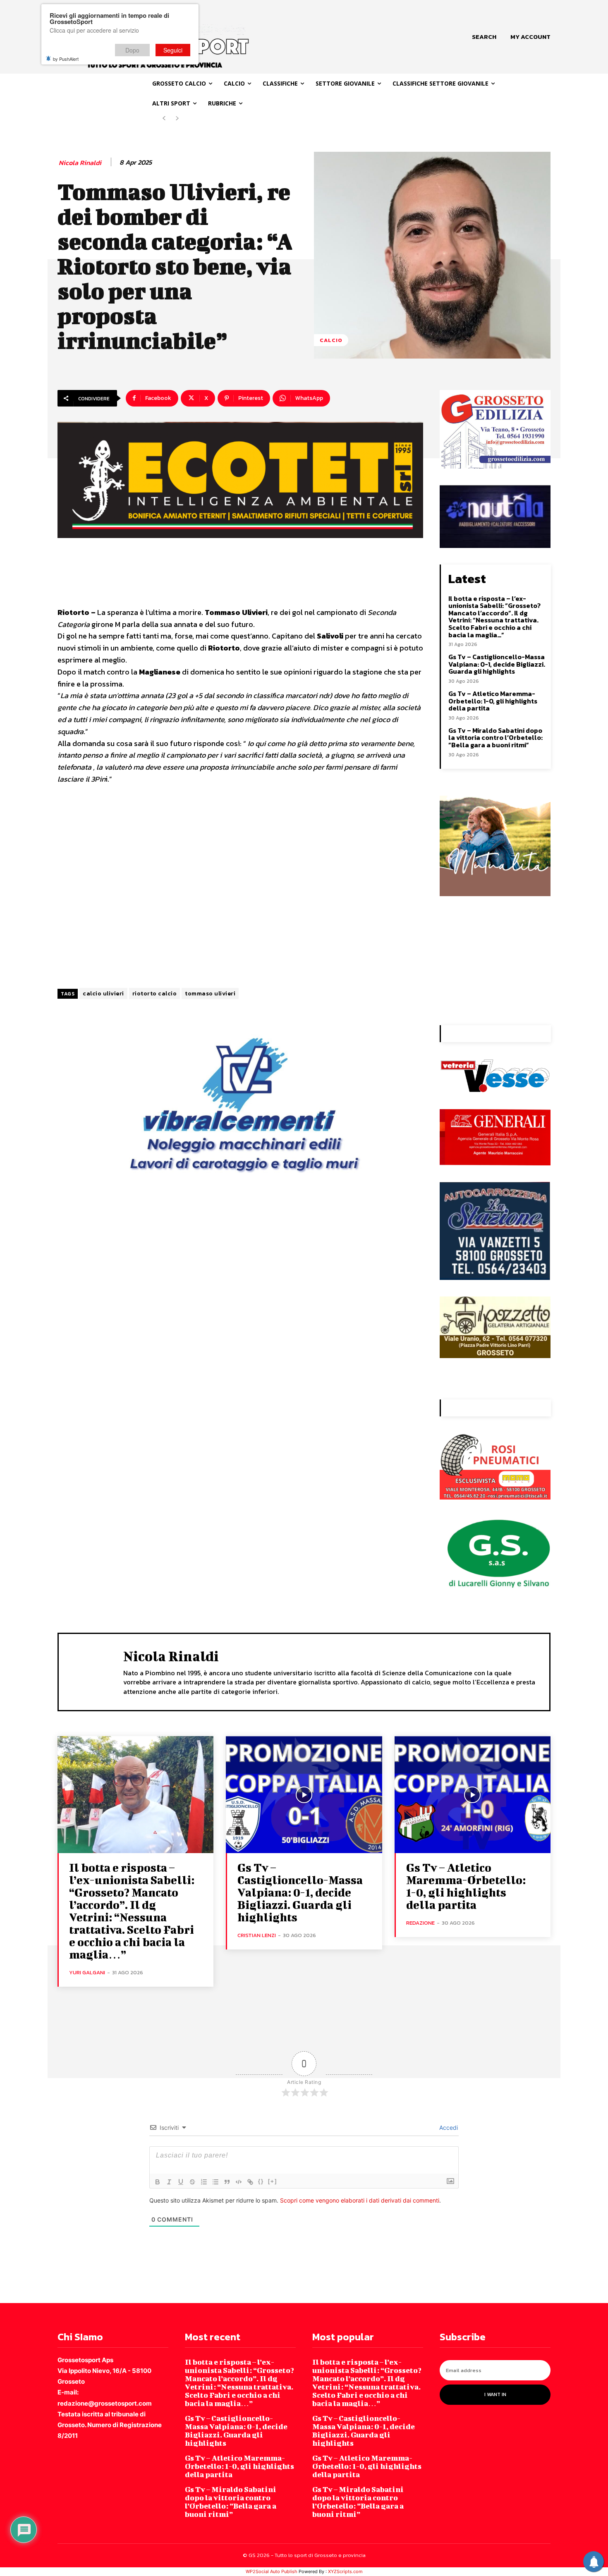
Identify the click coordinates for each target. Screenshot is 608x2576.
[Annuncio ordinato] (204, 2182)
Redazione (420, 1923)
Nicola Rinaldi (80, 163)
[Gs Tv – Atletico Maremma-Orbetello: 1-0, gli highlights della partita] (473, 1795)
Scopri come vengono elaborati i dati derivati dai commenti (360, 2200)
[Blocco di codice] (239, 2182)
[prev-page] (164, 118)
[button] (484, 37)
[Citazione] (227, 2182)
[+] (273, 2181)
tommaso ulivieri (210, 994)
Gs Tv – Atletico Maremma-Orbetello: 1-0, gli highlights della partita (493, 701)
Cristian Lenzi (257, 1935)
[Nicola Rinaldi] (91, 1671)
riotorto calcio (155, 994)
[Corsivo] (169, 2182)
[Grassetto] (158, 2182)
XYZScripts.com (345, 2571)
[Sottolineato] (181, 2182)
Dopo (132, 50)
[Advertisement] (240, 887)
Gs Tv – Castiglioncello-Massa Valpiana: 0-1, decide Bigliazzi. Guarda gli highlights (497, 664)
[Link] (250, 2182)
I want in (495, 2394)
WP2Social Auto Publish (272, 2571)
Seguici (173, 50)
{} (261, 2181)
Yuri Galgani (87, 1972)
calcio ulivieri (103, 994)
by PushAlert (66, 59)
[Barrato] (192, 2182)
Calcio (331, 340)
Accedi (448, 2128)
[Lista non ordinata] (215, 2182)
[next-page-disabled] (177, 118)
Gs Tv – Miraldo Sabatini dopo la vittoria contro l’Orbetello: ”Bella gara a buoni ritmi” (495, 738)
